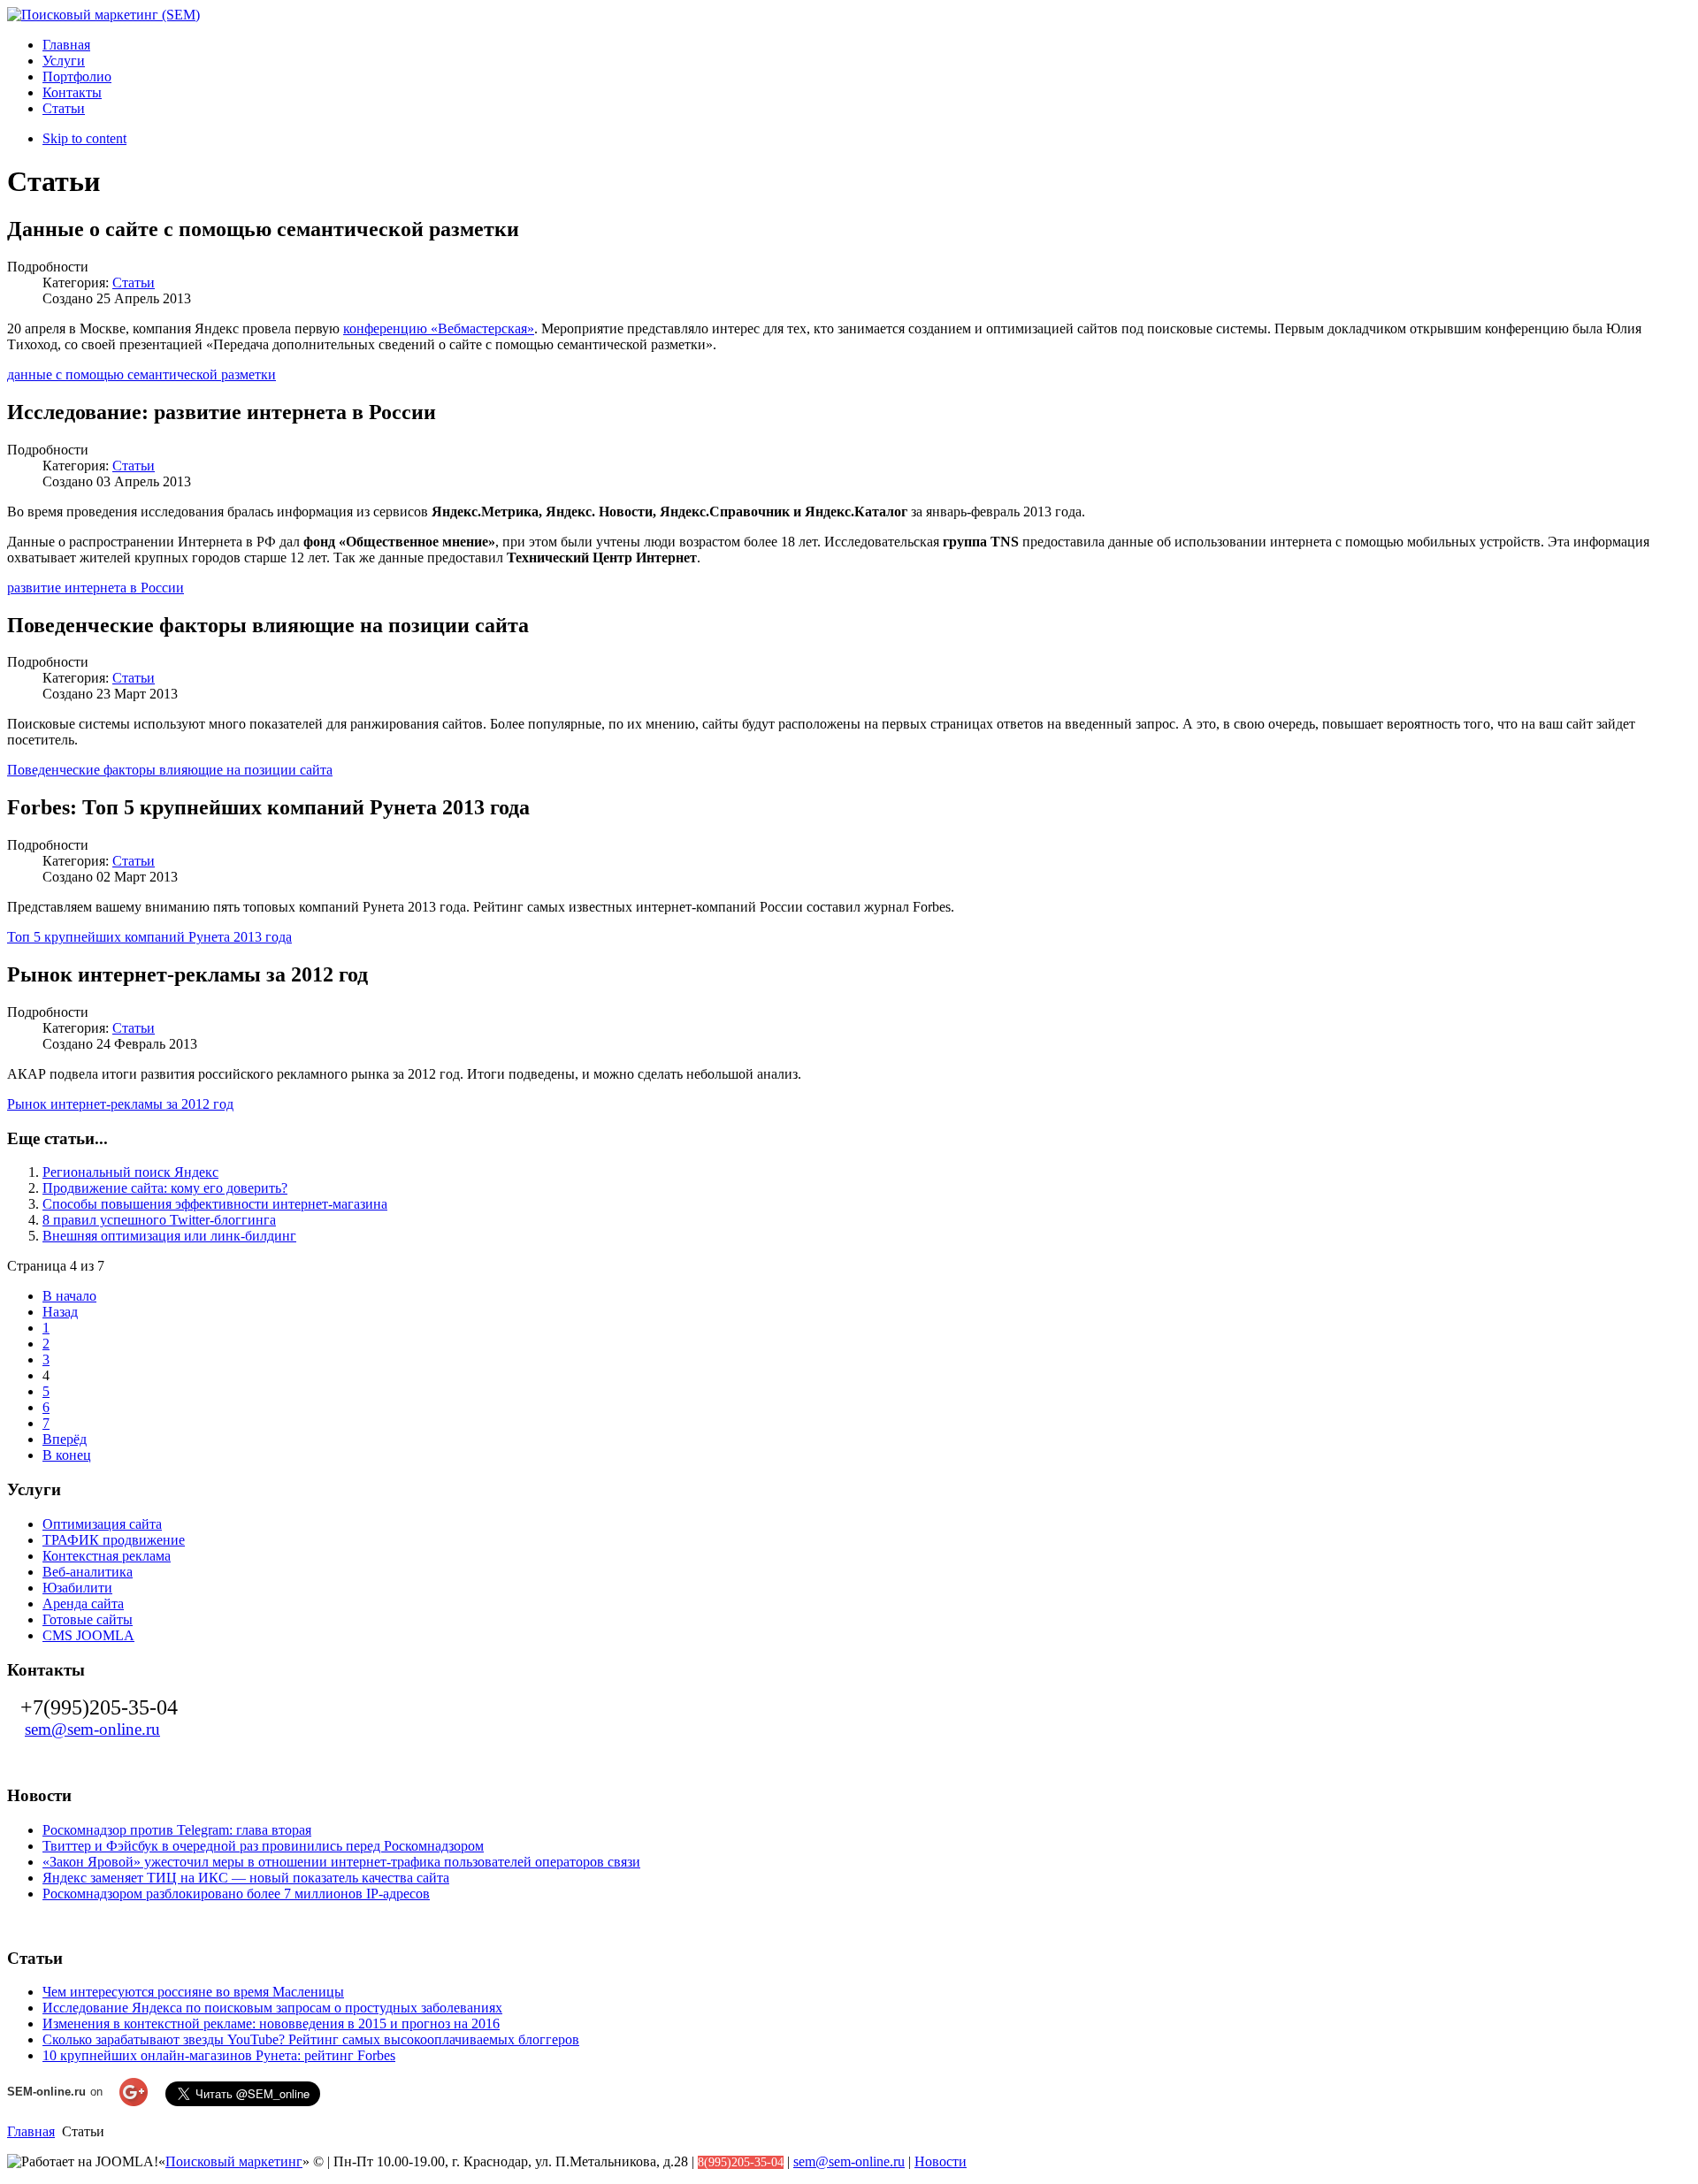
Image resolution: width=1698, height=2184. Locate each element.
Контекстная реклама (107, 1556)
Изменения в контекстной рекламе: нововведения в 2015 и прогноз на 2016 (271, 2024)
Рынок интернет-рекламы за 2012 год (120, 1104)
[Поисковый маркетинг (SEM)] (103, 15)
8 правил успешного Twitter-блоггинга (159, 1220)
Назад (60, 1312)
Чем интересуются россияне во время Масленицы (193, 1992)
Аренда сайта (83, 1604)
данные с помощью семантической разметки (141, 374)
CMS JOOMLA (88, 1635)
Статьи (134, 283)
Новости (941, 2161)
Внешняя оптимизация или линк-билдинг (169, 1236)
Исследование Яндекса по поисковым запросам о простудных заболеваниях (272, 2008)
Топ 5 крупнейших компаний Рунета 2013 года (149, 937)
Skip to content (84, 138)
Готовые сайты (88, 1619)
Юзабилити (77, 1588)
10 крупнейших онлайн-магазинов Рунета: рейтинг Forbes (219, 2055)
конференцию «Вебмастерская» (439, 328)
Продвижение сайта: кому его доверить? (165, 1188)
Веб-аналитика (88, 1572)
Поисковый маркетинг (234, 2161)
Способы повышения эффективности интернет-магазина (215, 1204)
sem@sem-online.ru (92, 1729)
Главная (31, 2131)
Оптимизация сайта (102, 1524)
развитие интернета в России (96, 588)
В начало (69, 1296)
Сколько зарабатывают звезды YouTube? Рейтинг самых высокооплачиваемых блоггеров (311, 2039)
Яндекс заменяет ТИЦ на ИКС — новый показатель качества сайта (246, 1878)
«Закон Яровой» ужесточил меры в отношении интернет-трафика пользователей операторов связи (341, 1862)
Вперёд (65, 1439)
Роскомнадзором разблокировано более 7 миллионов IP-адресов (236, 1894)
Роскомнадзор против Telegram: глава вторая (177, 1830)
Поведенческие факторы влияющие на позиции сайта (170, 770)
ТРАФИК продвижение (114, 1540)
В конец (67, 1455)
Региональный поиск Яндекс (130, 1172)
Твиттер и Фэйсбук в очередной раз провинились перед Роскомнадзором (263, 1846)
